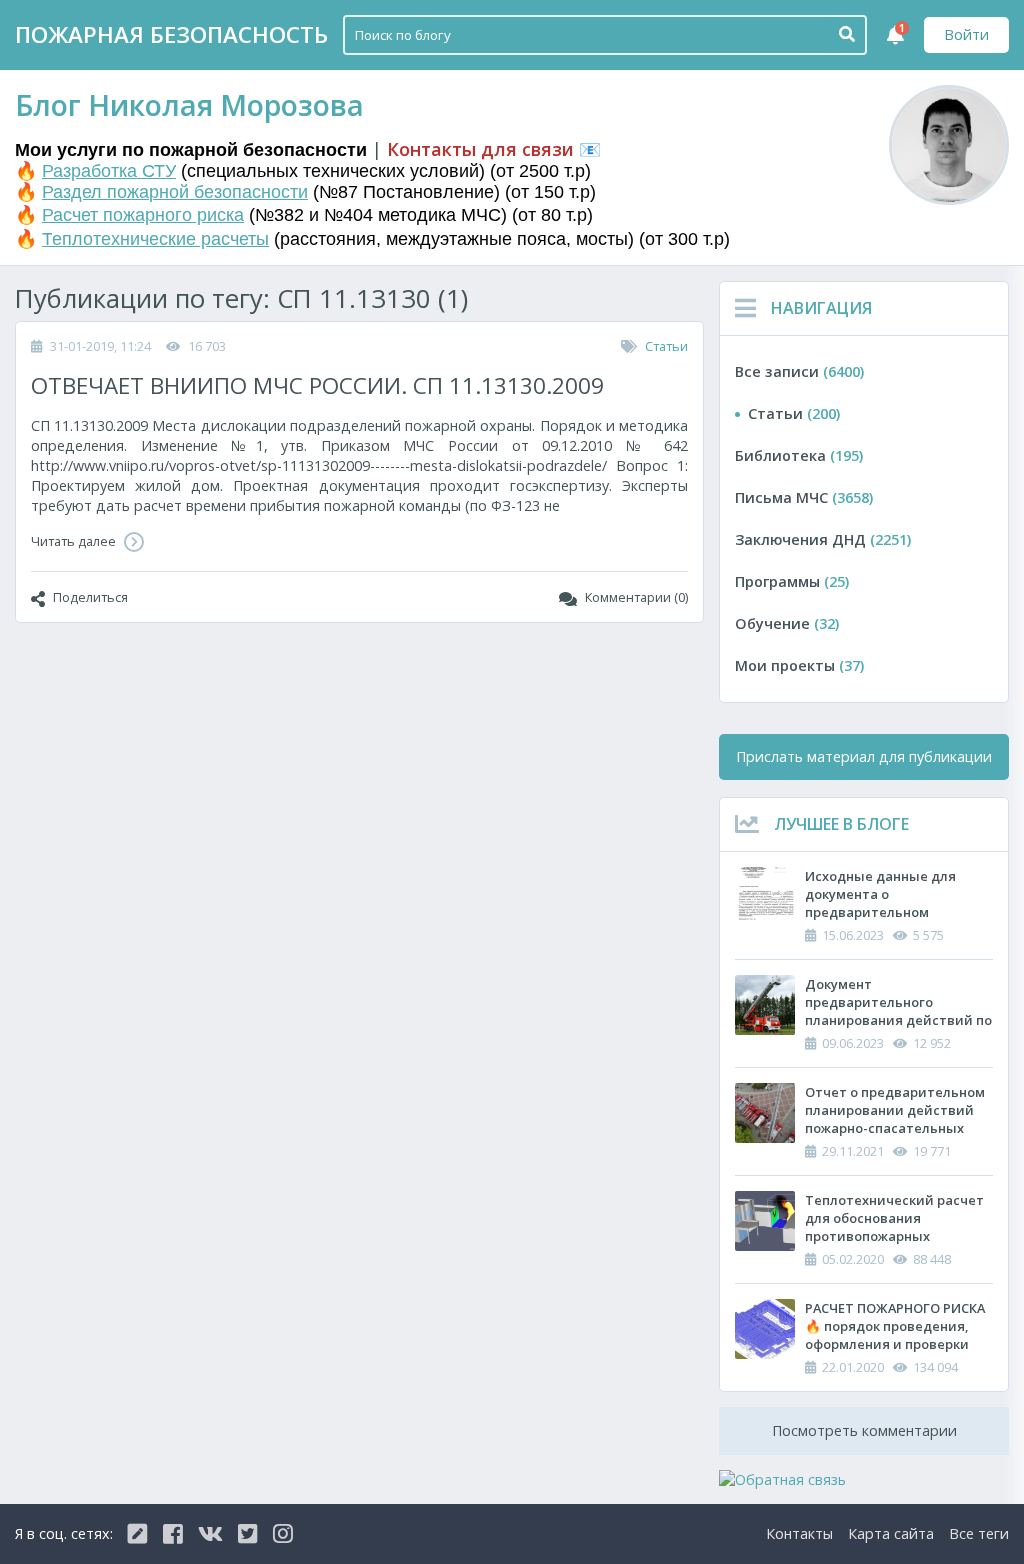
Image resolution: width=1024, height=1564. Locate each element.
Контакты (799, 1533)
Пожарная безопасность (171, 34)
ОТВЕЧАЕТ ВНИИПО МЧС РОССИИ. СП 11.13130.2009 (317, 385)
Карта (891, 1533)
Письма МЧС (804, 497)
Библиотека (799, 455)
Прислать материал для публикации (864, 756)
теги (979, 1533)
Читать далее (75, 541)
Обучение (787, 623)
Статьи (666, 346)
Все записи (799, 371)
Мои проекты (799, 665)
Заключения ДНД (823, 539)
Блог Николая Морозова (189, 104)
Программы (792, 581)
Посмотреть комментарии (864, 1430)
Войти (966, 34)
